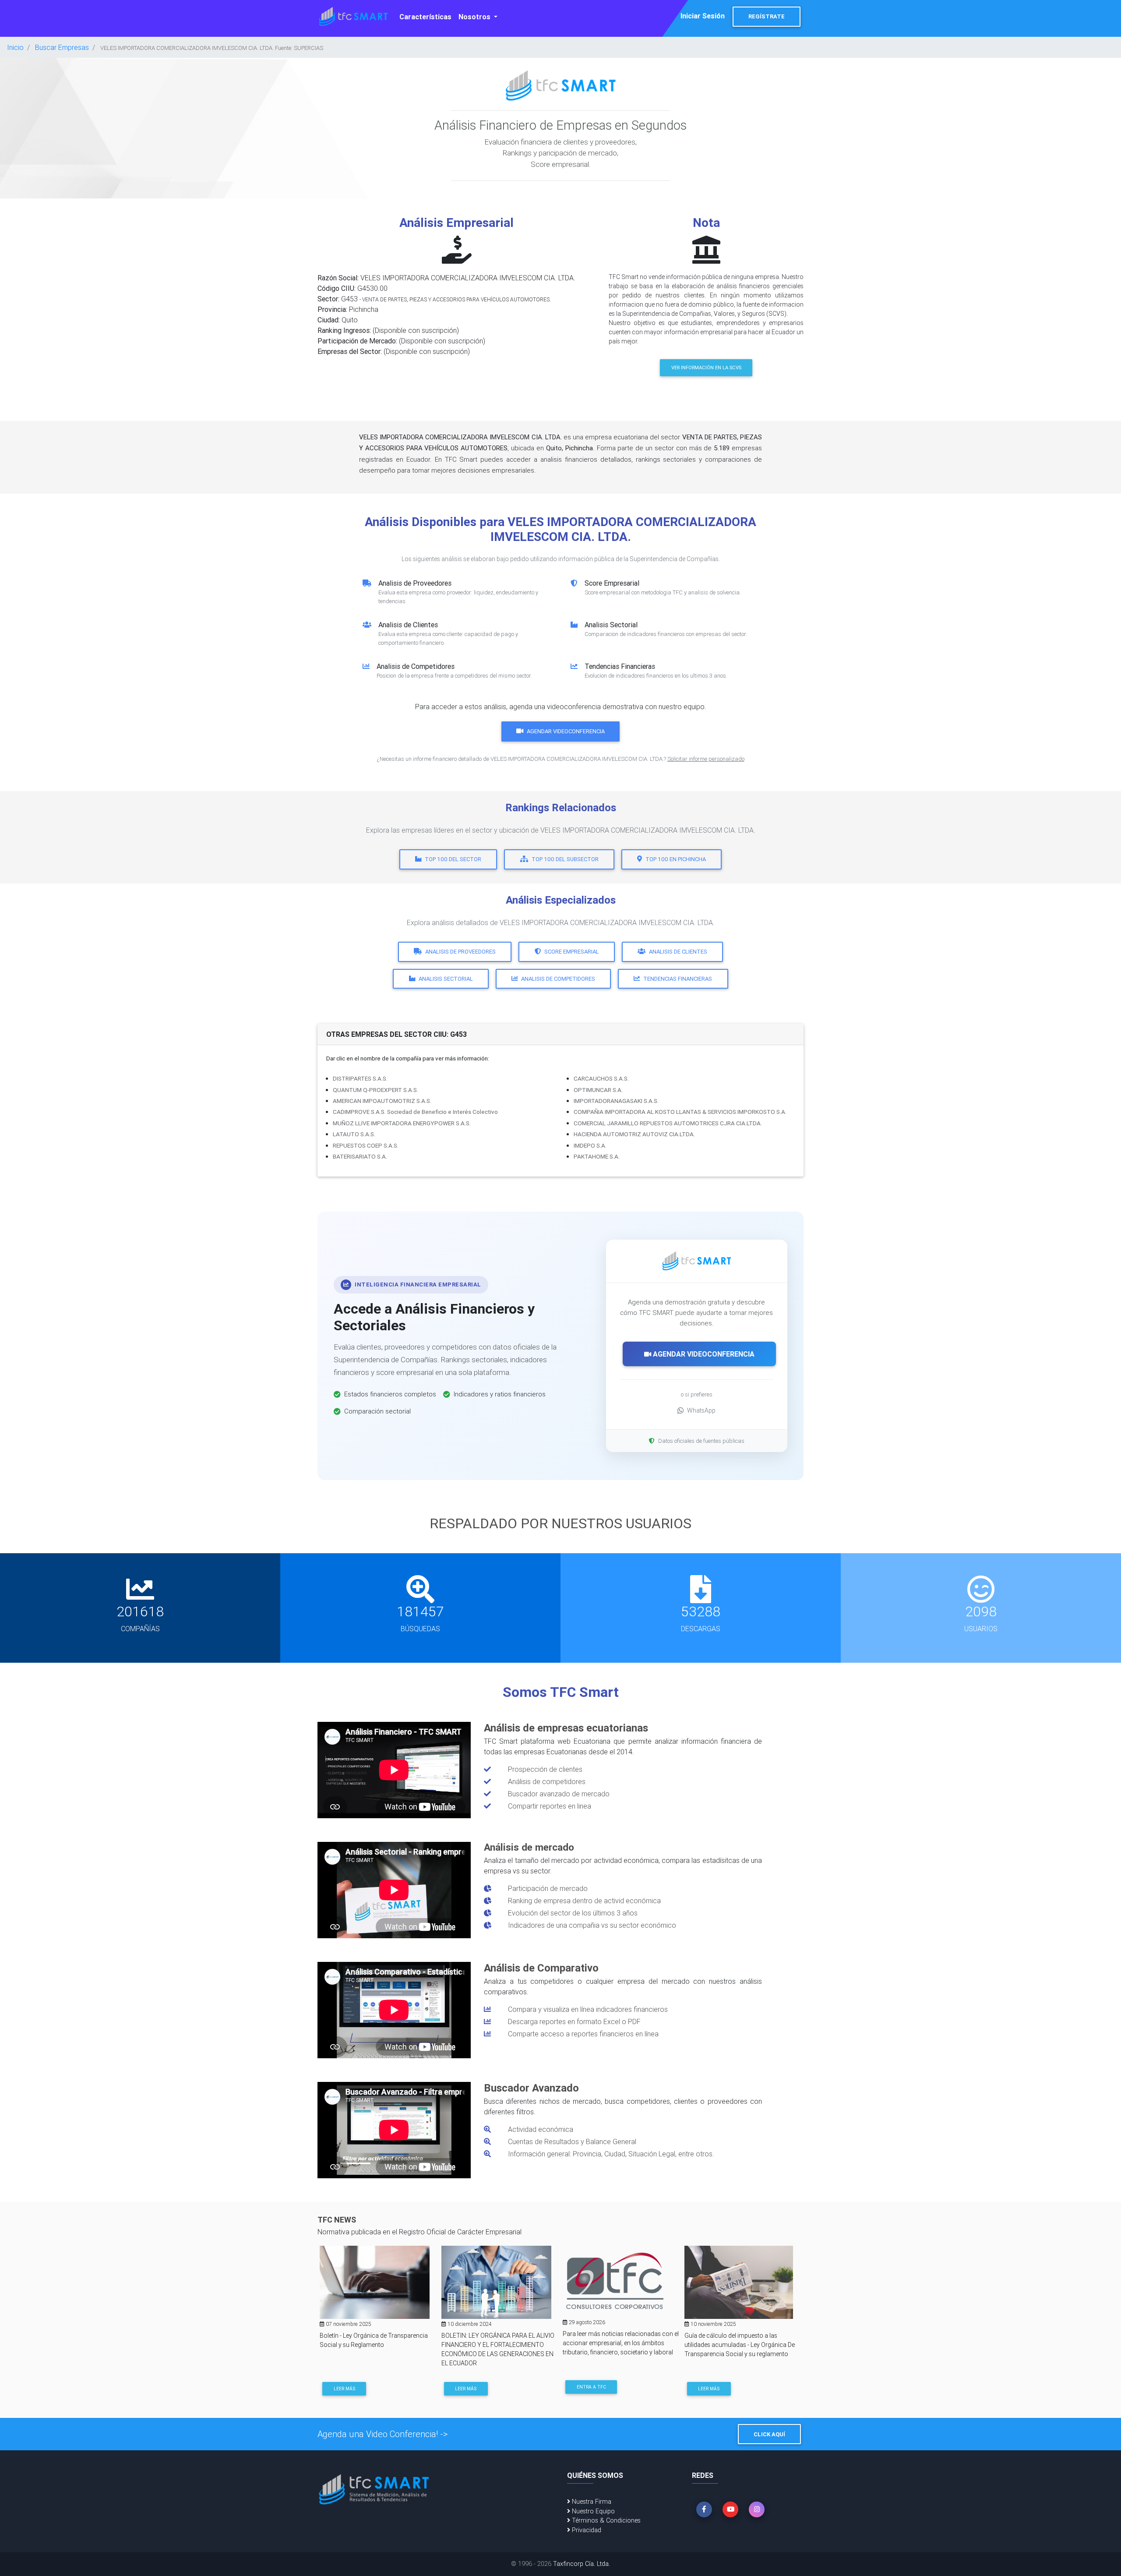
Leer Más (344, 2389)
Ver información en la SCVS (706, 367)
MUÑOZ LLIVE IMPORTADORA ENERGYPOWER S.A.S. (402, 1123)
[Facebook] (704, 2509)
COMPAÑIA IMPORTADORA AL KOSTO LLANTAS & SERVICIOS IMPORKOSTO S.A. (680, 1112)
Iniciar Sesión (703, 16)
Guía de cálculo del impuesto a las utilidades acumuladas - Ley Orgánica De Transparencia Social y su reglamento (740, 2345)
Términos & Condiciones (605, 2520)
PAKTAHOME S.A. (597, 1156)
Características (425, 17)
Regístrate (767, 16)
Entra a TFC (591, 2387)
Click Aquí (769, 2434)
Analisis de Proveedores (460, 952)
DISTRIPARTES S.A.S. (360, 1078)
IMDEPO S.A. (590, 1145)
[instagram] (757, 2509)
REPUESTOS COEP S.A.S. (366, 1145)
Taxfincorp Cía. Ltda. (582, 2564)
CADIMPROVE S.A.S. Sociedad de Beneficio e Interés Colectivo (415, 1112)
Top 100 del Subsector (565, 859)
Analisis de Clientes (678, 952)
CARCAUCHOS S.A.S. (601, 1078)
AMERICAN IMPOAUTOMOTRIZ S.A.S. (382, 1101)
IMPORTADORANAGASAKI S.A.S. (616, 1101)
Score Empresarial (572, 952)
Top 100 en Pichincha (676, 859)
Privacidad (586, 2530)
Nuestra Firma (591, 2502)
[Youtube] (730, 2509)
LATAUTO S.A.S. (354, 1134)
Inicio (15, 47)
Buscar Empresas (62, 47)
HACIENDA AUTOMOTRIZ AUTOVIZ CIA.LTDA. (634, 1134)
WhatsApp (701, 1410)
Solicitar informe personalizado (706, 759)
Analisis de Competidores (558, 979)
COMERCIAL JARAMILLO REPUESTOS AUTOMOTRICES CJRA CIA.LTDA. (668, 1123)
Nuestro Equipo (592, 2511)
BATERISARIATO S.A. (360, 1156)
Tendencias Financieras (678, 979)
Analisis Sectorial (446, 979)
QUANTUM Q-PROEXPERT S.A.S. (375, 1090)
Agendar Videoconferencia (566, 731)
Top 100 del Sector (453, 859)
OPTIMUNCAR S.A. (598, 1090)
